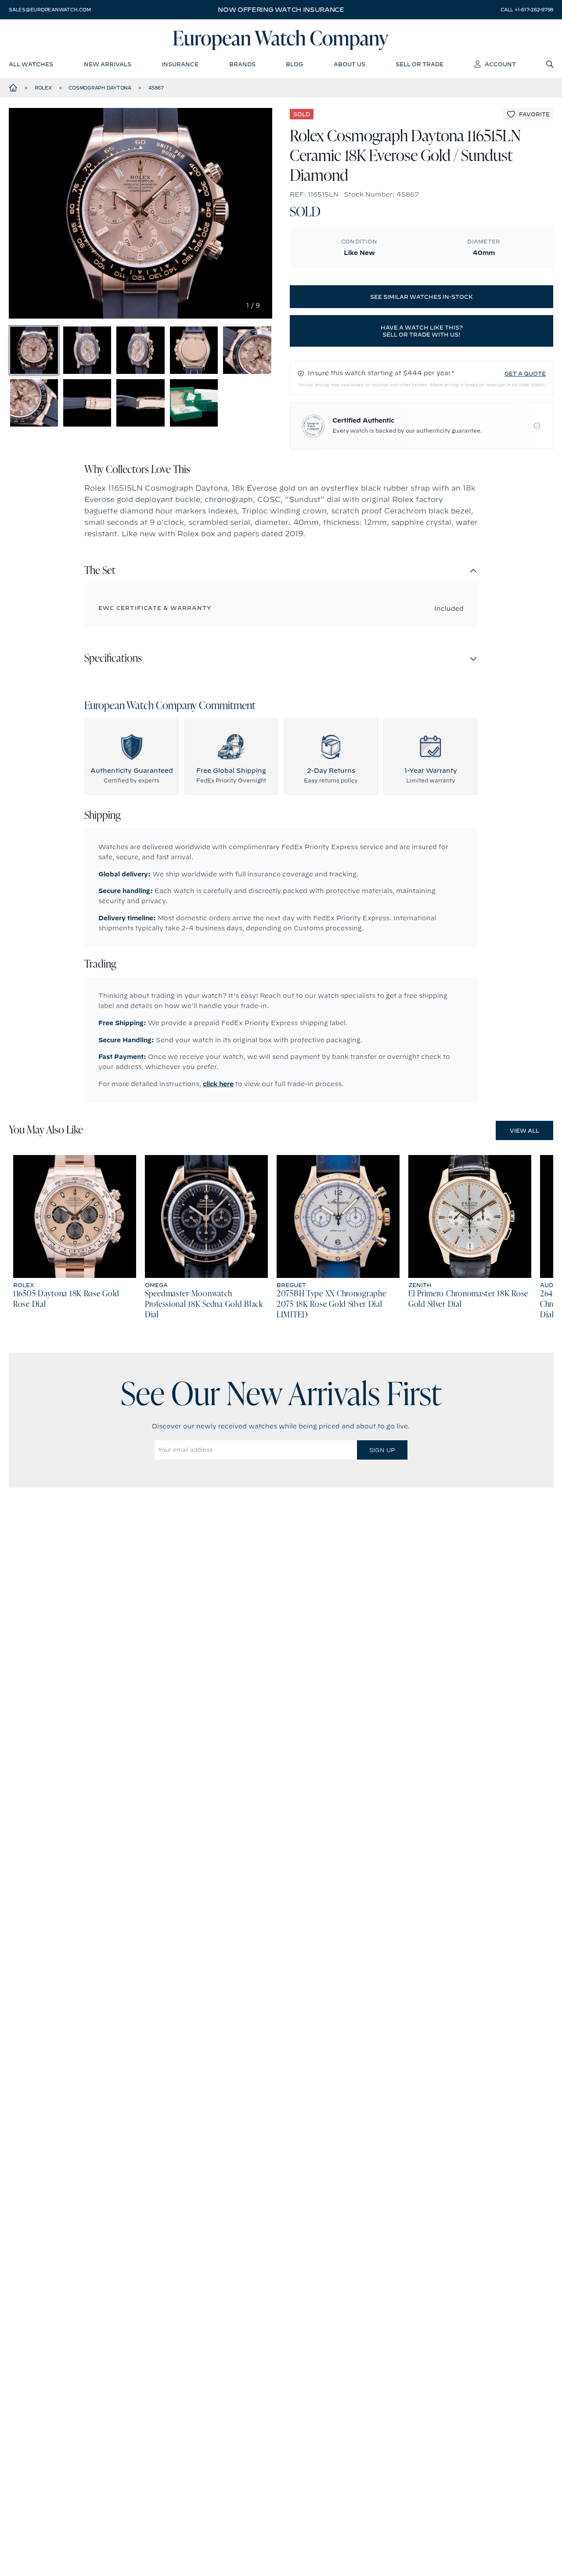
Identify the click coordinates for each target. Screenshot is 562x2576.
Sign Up (382, 1450)
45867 (156, 88)
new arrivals (108, 64)
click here (218, 1084)
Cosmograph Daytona (100, 88)
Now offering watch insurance (281, 10)
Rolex (43, 88)
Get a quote (525, 373)
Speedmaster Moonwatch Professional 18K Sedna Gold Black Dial (204, 1305)
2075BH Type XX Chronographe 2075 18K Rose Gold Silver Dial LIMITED (331, 1305)
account (500, 64)
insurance (180, 64)
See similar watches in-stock (421, 297)
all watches (31, 64)
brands (242, 64)
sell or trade (420, 64)
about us (349, 64)
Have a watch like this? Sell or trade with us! (422, 331)
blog (294, 64)
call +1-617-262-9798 (527, 10)
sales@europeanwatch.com (50, 10)
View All (524, 1130)
